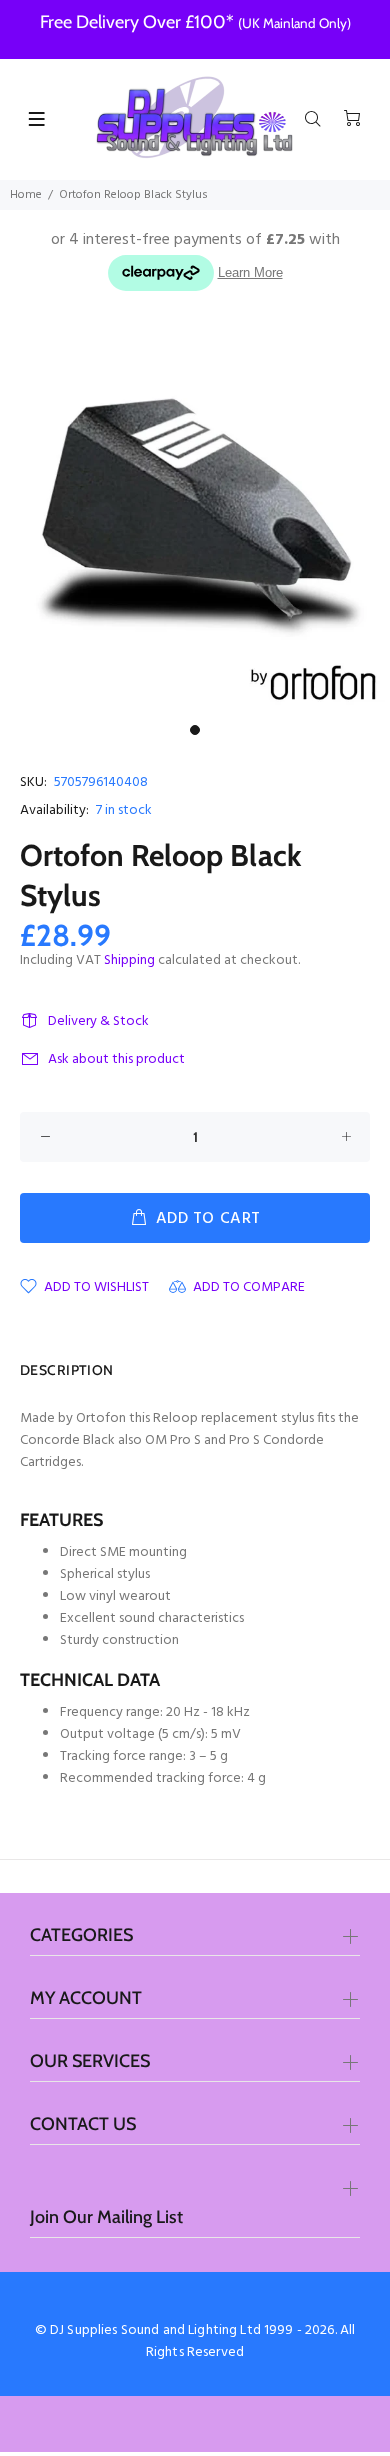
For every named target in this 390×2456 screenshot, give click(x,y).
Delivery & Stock (98, 1021)
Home (26, 195)
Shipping (129, 960)
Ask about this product (116, 1059)
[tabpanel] (195, 520)
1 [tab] (195, 730)
